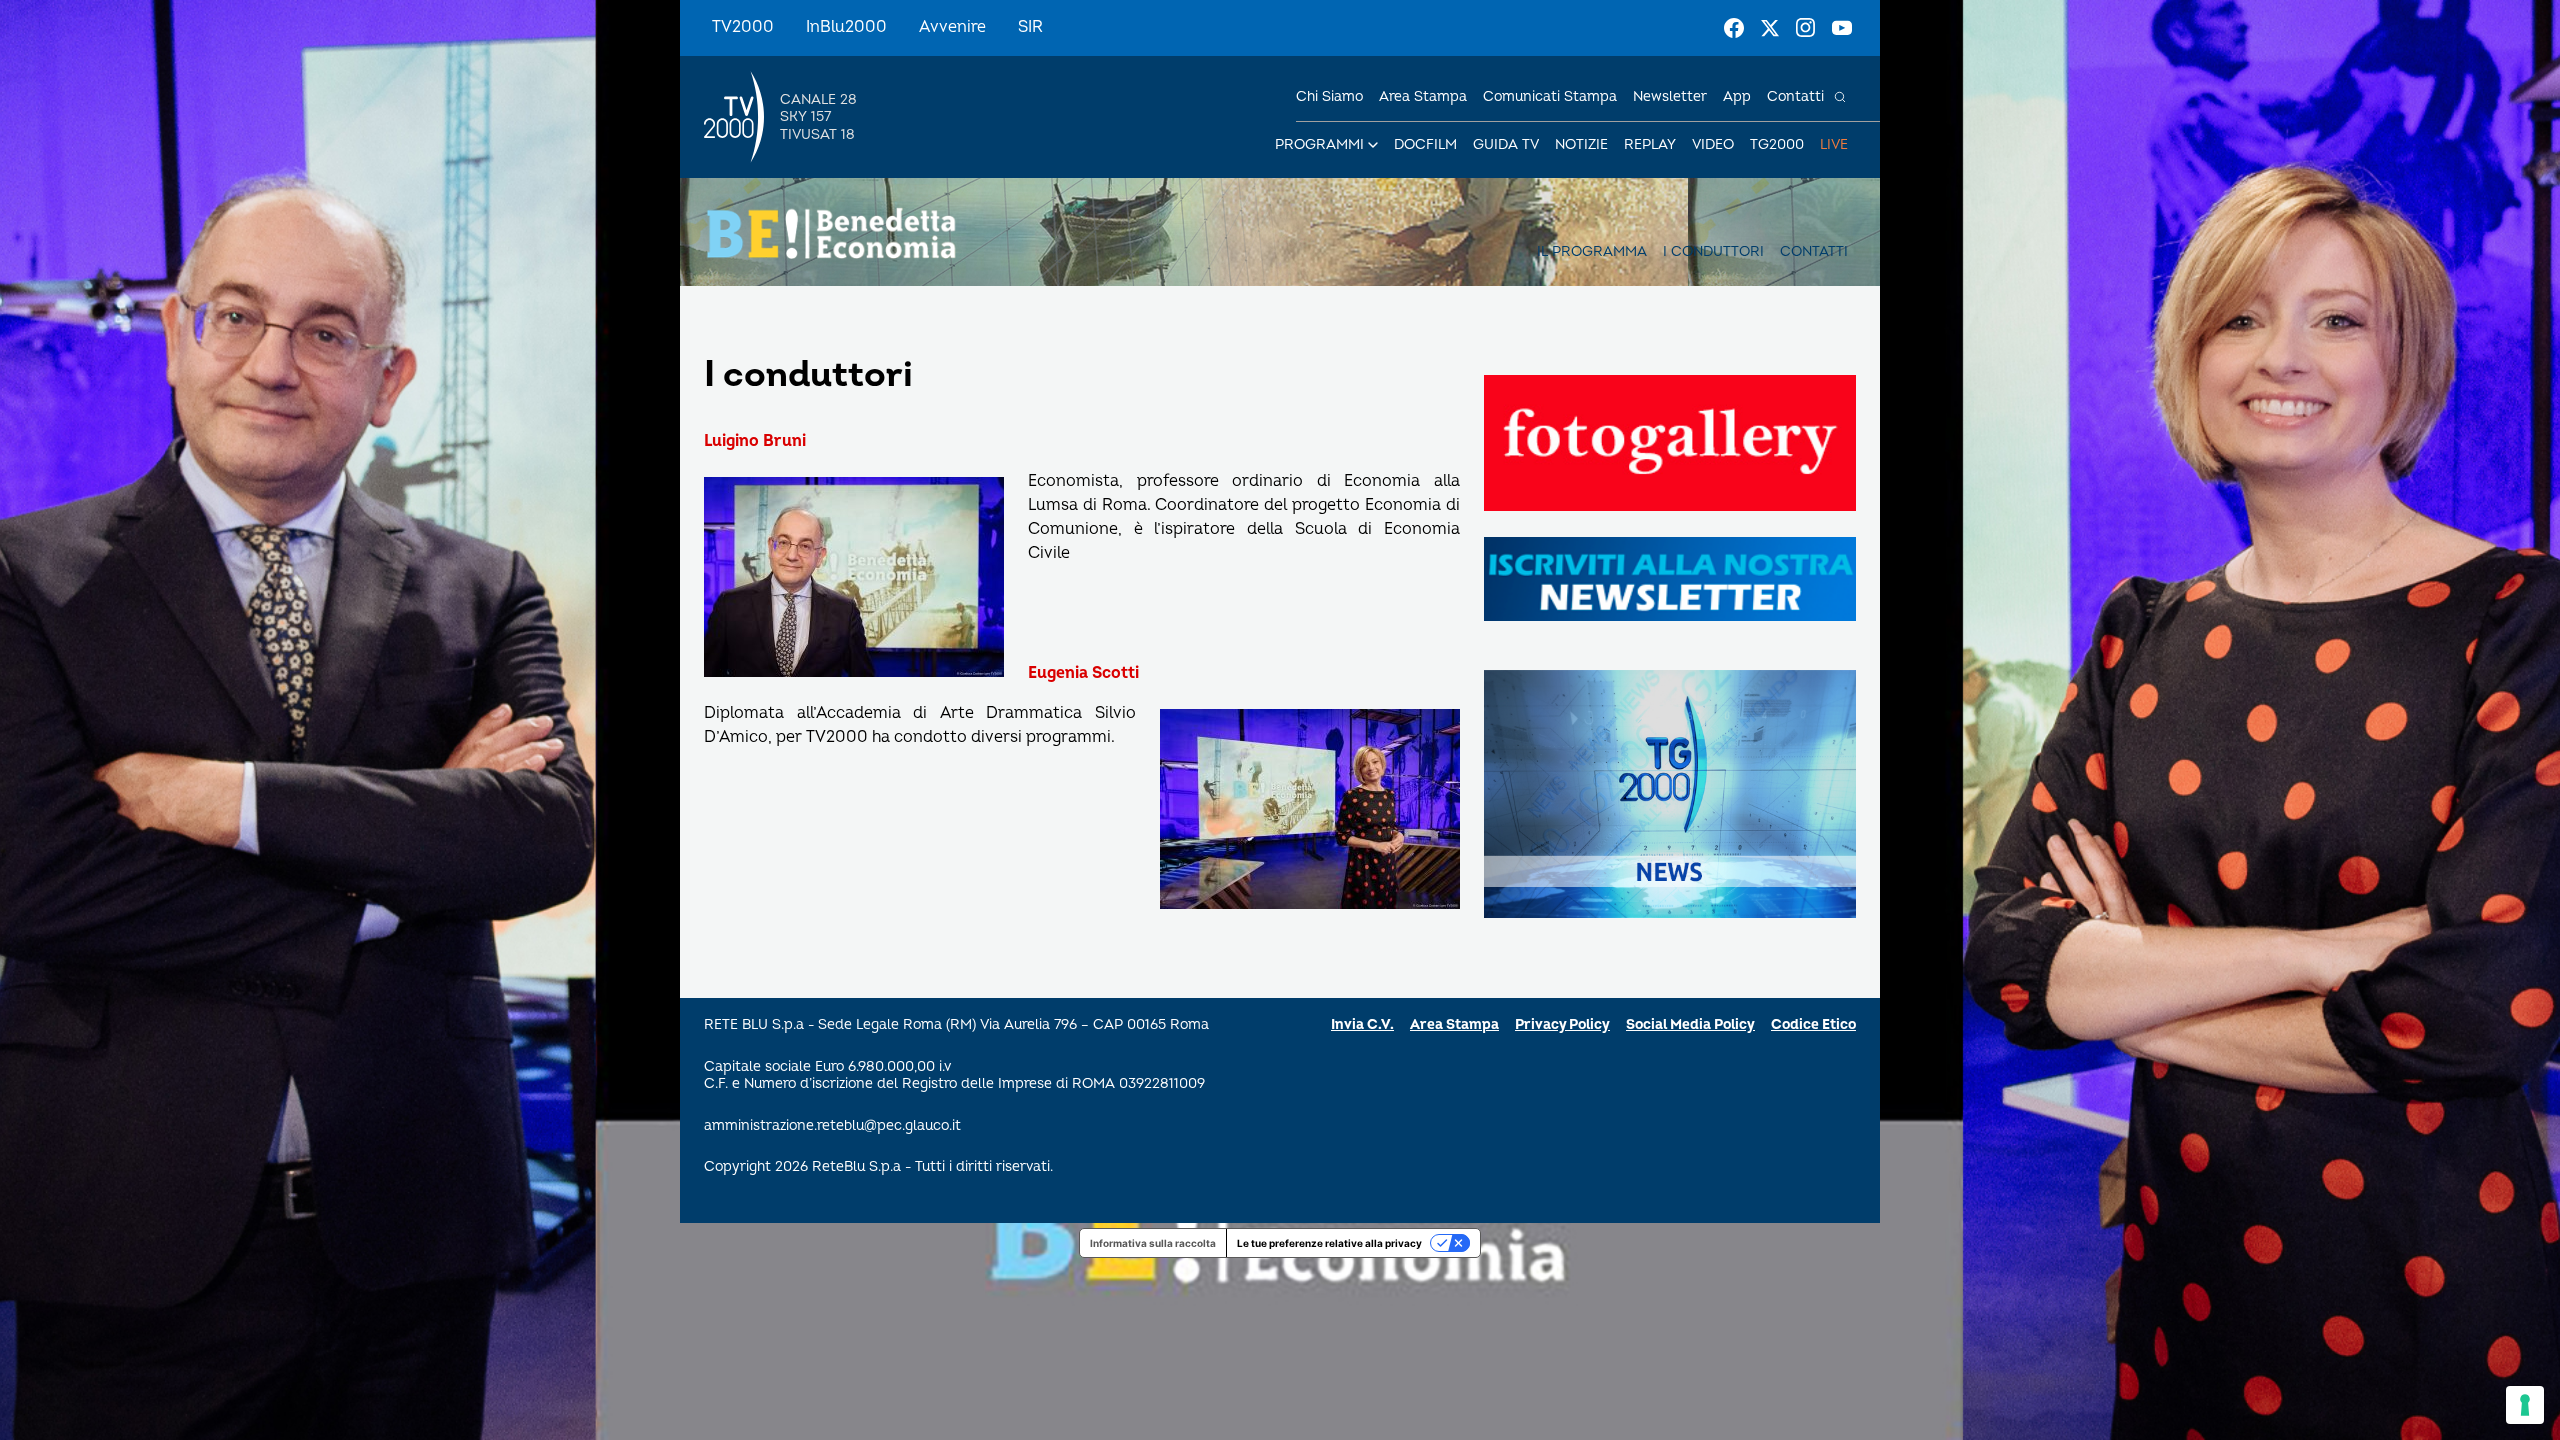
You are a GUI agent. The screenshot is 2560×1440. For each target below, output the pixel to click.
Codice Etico (1813, 1024)
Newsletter (1670, 96)
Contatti (1795, 96)
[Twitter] (1770, 28)
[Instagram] (1806, 28)
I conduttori (1713, 251)
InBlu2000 (846, 27)
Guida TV (1506, 144)
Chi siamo (1329, 96)
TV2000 (743, 27)
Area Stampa (1454, 1024)
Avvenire (952, 27)
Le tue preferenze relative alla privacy (1329, 1243)
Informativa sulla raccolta (1153, 1243)
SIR (1030, 27)
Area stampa (1423, 96)
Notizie (1581, 144)
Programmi (1319, 144)
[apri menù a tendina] (1373, 145)
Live (1834, 144)
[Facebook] (1734, 28)
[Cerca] (1840, 97)
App (1737, 96)
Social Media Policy (1690, 1024)
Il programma (1592, 251)
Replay (1650, 144)
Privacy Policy (1562, 1024)
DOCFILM (1425, 144)
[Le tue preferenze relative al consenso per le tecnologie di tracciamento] (2525, 1405)
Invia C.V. (1362, 1024)
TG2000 (1777, 144)
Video (1713, 144)
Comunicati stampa (1550, 96)
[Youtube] (1842, 28)
